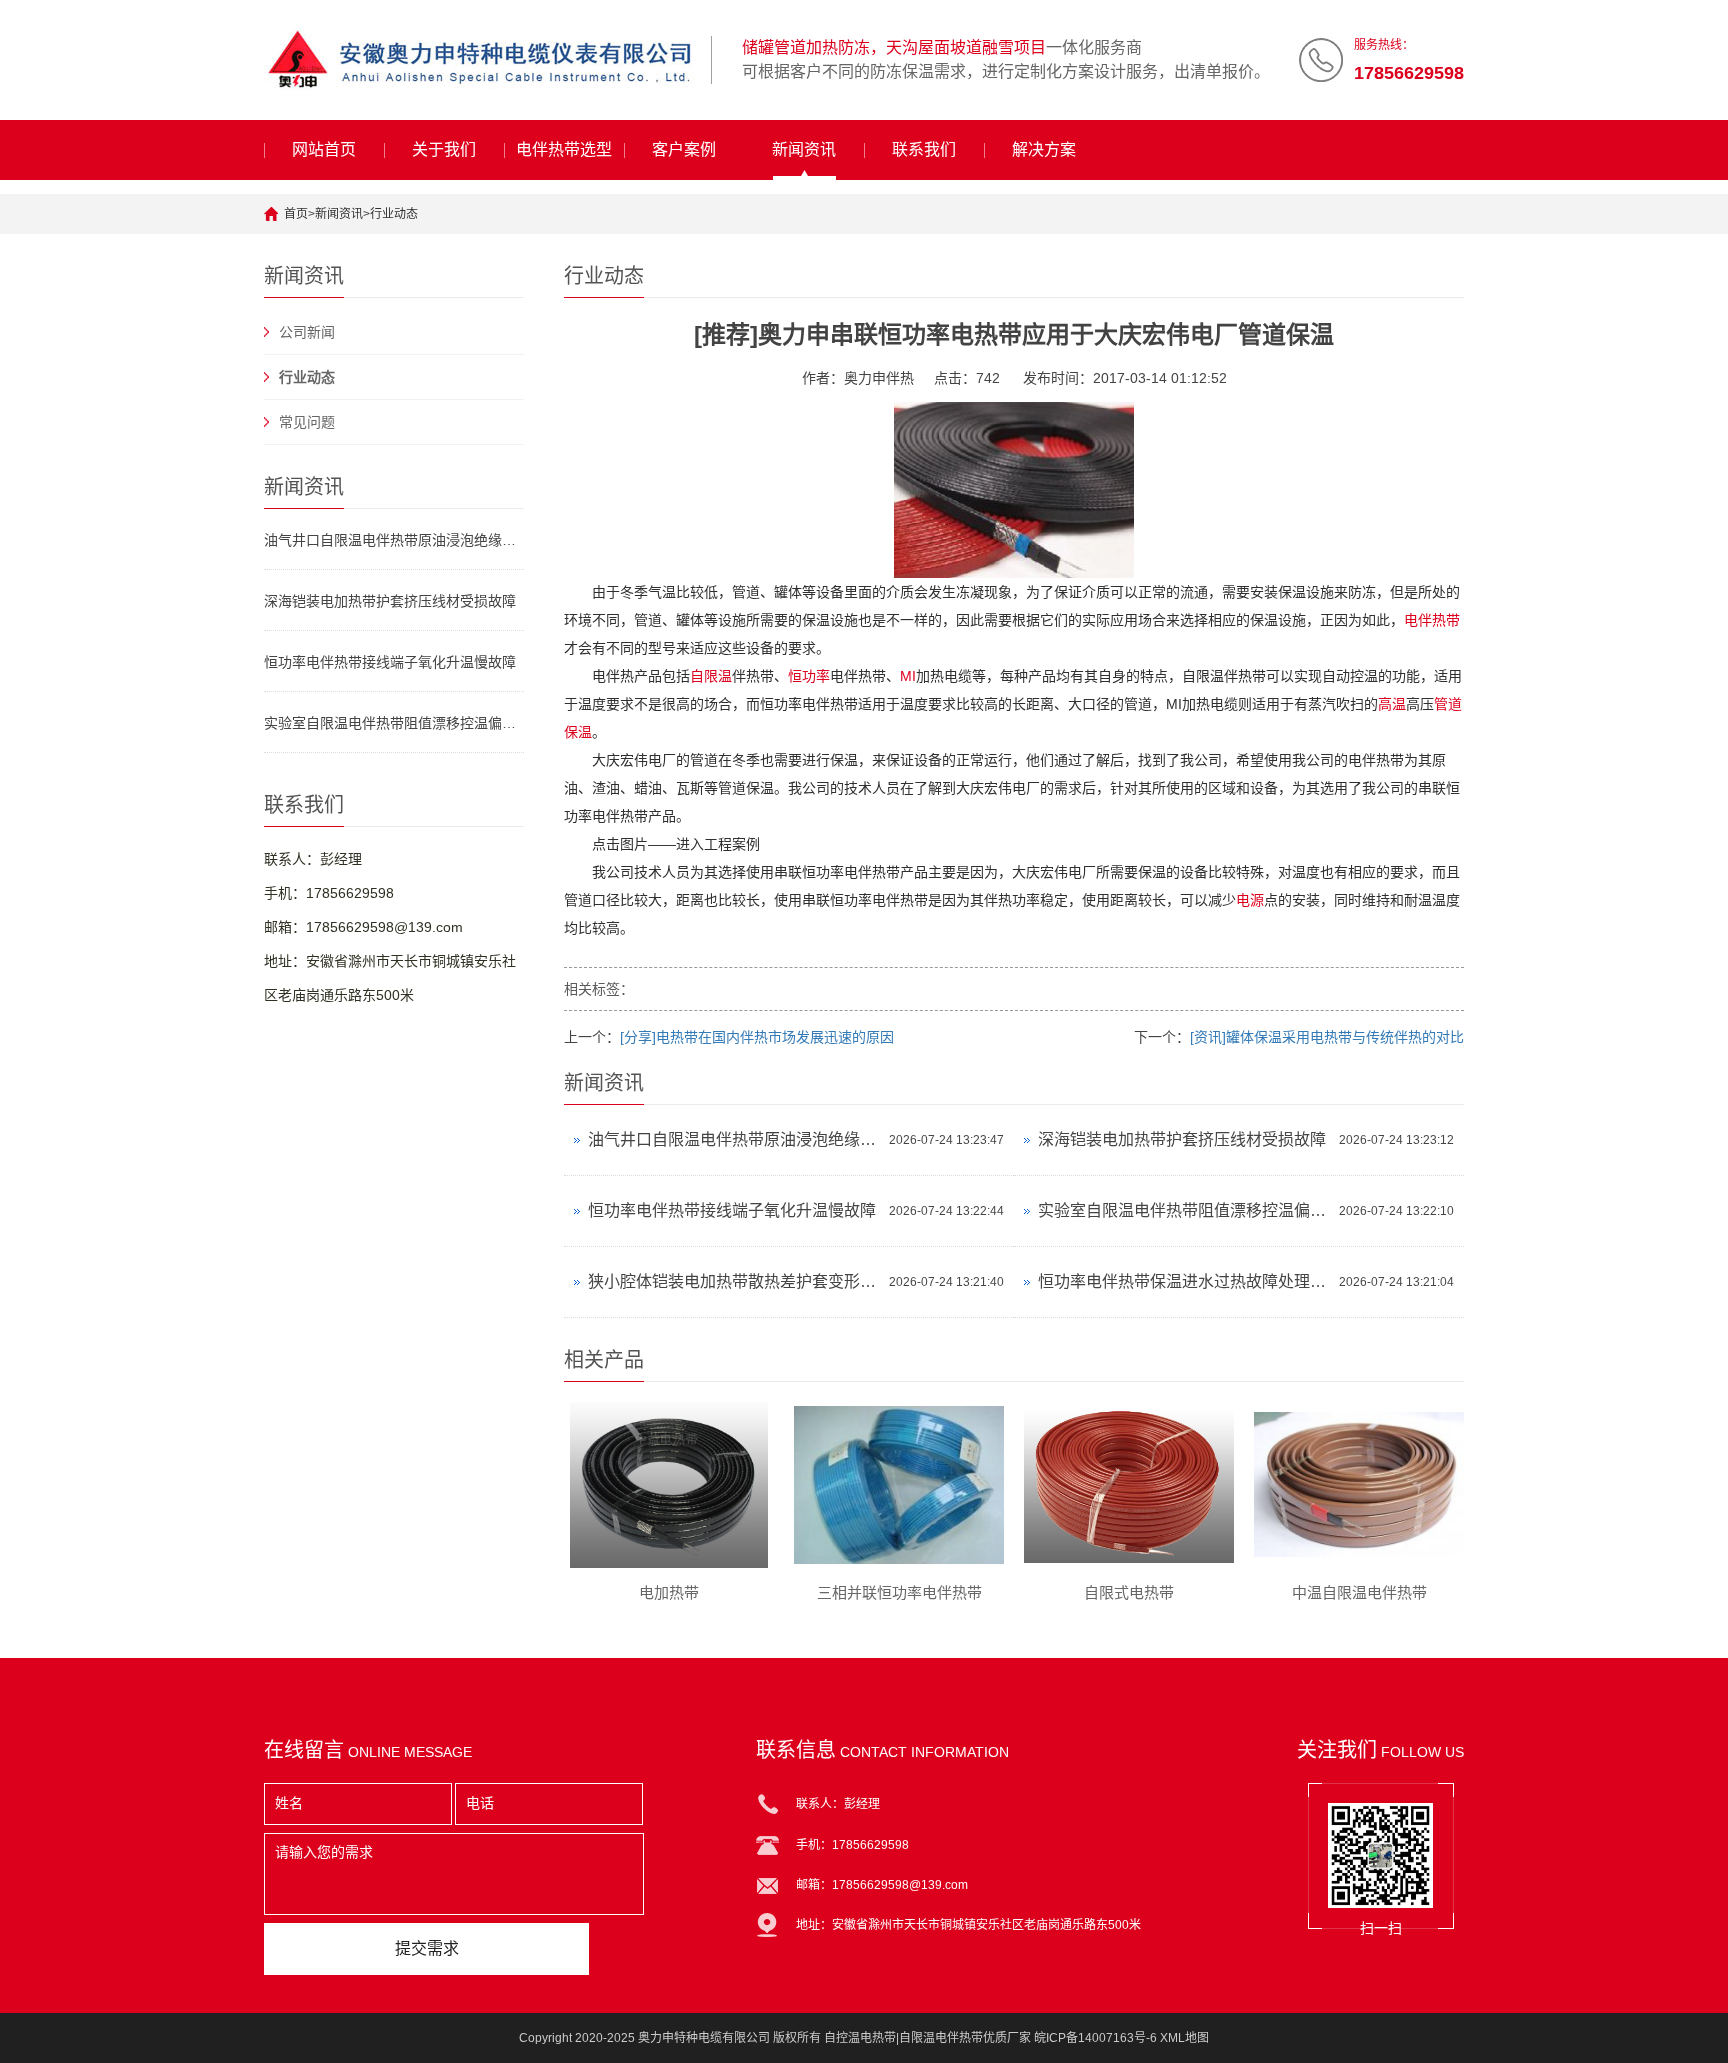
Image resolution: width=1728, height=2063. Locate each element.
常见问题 (307, 422)
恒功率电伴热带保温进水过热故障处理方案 (1183, 1281)
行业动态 (394, 214)
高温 (1392, 704)
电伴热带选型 (564, 149)
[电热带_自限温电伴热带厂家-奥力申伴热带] (480, 60)
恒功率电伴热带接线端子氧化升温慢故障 (390, 662)
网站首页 (324, 149)
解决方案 (1044, 149)
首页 (296, 214)
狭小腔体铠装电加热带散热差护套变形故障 (733, 1281)
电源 (1250, 900)
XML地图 (1184, 2038)
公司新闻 (307, 332)
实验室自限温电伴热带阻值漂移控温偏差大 (394, 723)
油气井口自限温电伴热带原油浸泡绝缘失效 (394, 540)
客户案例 (684, 149)
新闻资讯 (804, 149)
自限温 (711, 676)
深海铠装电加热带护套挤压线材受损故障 (390, 601)
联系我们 (924, 149)
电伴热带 (1432, 620)
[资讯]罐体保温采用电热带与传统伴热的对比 (1327, 1037)
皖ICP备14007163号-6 (1095, 2038)
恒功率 (809, 676)
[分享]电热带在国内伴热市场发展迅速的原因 (757, 1037)
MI (908, 676)
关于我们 (444, 149)
